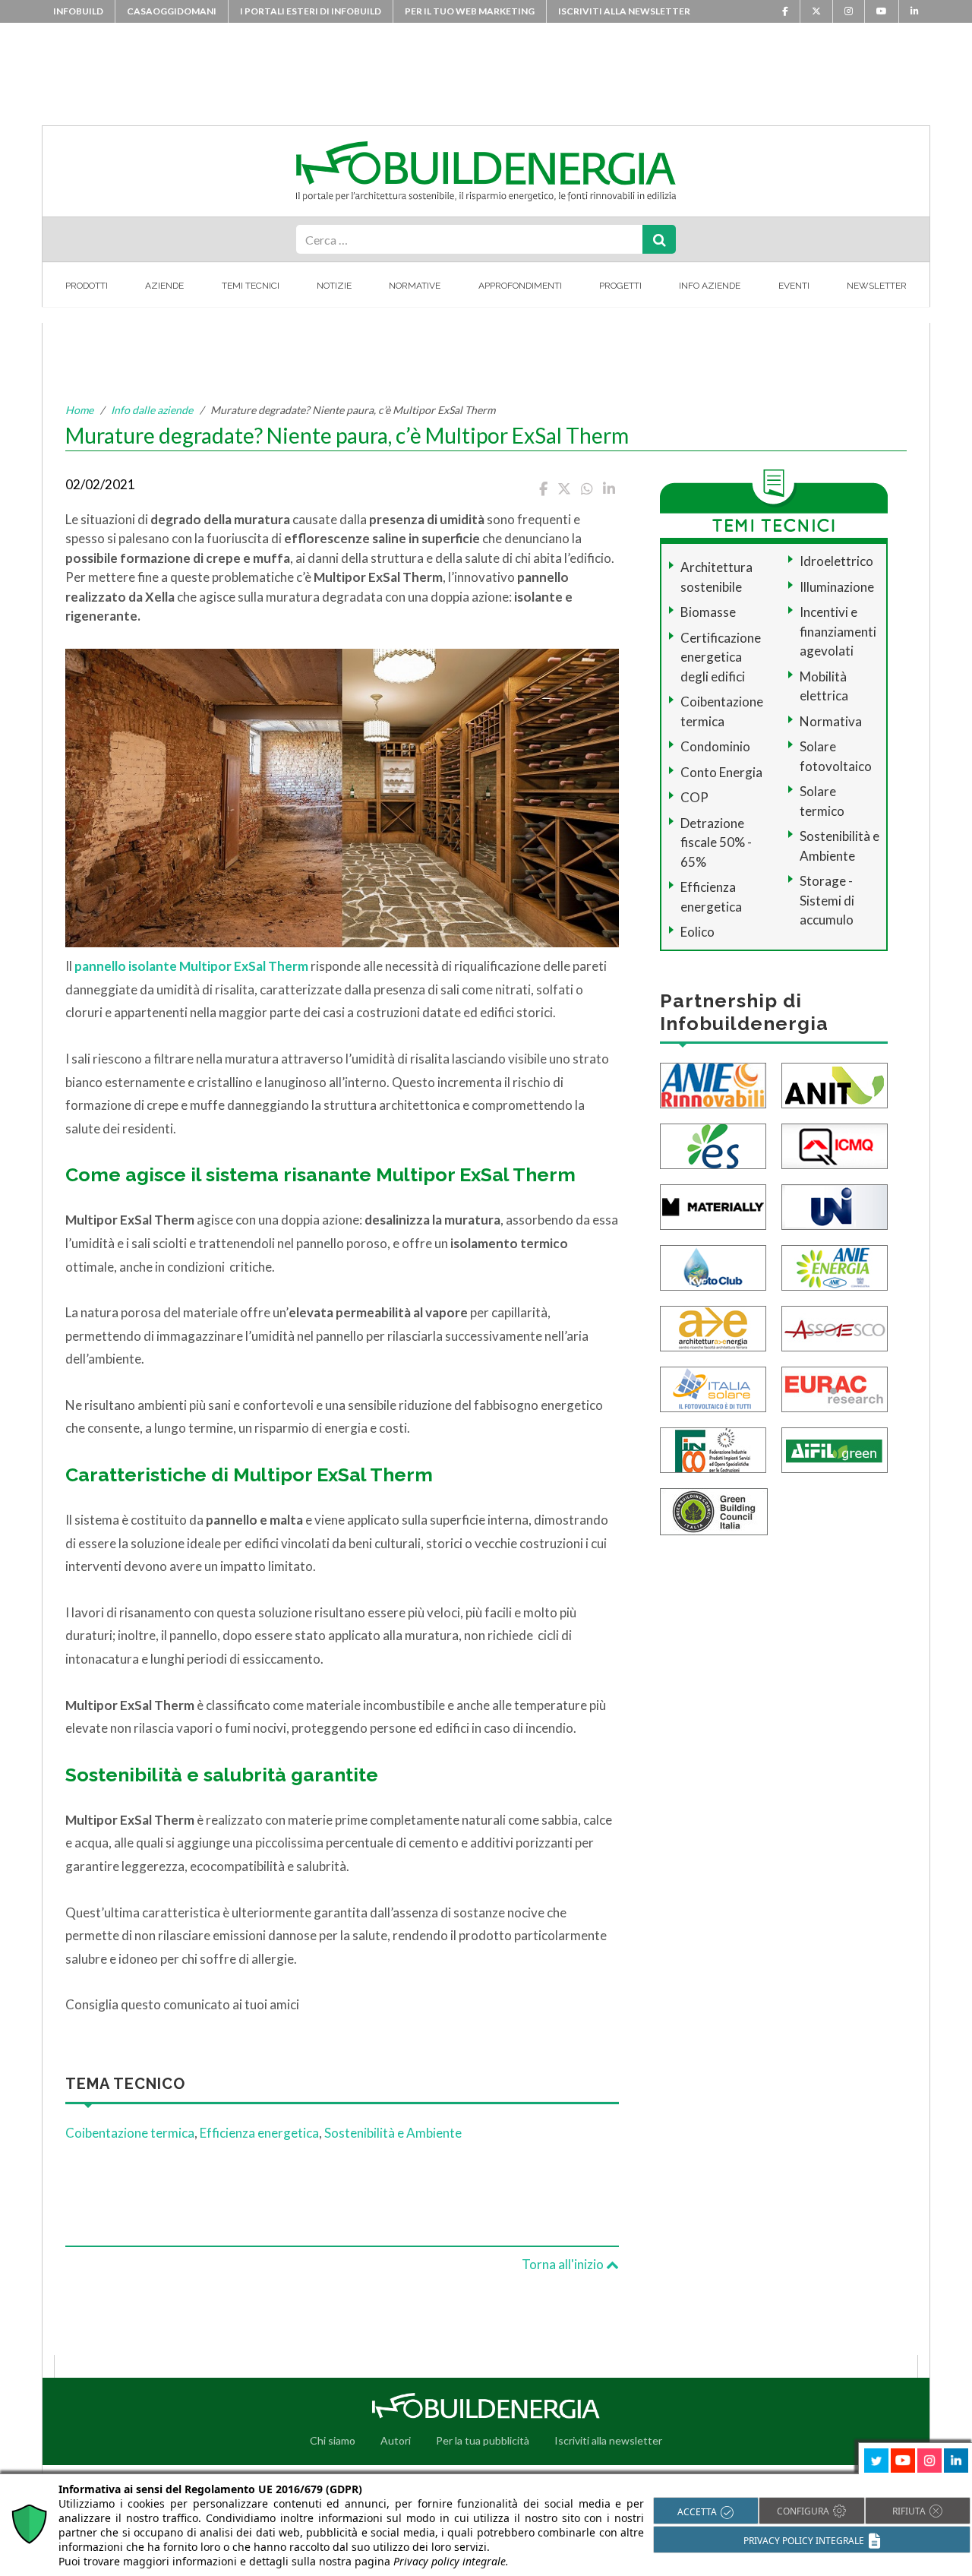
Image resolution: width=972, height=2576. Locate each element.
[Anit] (835, 1084)
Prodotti (87, 286)
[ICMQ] (835, 1144)
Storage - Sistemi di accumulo (827, 900)
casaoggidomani (172, 11)
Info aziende (710, 286)
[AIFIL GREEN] (835, 1448)
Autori (396, 2440)
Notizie (334, 286)
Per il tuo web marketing (470, 11)
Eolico (697, 932)
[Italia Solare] (713, 1388)
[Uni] (835, 1205)
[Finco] (713, 1448)
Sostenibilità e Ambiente (393, 2133)
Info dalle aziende (152, 410)
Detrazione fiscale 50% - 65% (716, 842)
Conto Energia (721, 772)
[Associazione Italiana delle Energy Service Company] (835, 1327)
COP (694, 797)
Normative (415, 286)
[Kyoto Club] (713, 1266)
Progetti (620, 286)
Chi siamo (333, 2440)
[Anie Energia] (835, 1266)
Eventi (794, 286)
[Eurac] (835, 1388)
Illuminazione (837, 587)
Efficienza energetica (259, 2133)
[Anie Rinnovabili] (713, 1084)
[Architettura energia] (713, 1327)
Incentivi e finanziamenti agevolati (838, 631)
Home (79, 410)
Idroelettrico (836, 561)
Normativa (831, 721)
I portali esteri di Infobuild (311, 11)
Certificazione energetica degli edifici (721, 657)
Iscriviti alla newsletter (624, 11)
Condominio (715, 746)
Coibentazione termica (130, 2133)
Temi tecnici (251, 286)
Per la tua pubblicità (483, 2440)
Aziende (164, 286)
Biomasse (708, 612)
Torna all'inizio (564, 2264)
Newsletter (877, 286)
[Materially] (713, 1205)
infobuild (78, 11)
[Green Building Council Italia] (714, 1510)
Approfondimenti (520, 286)
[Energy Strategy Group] (713, 1144)
